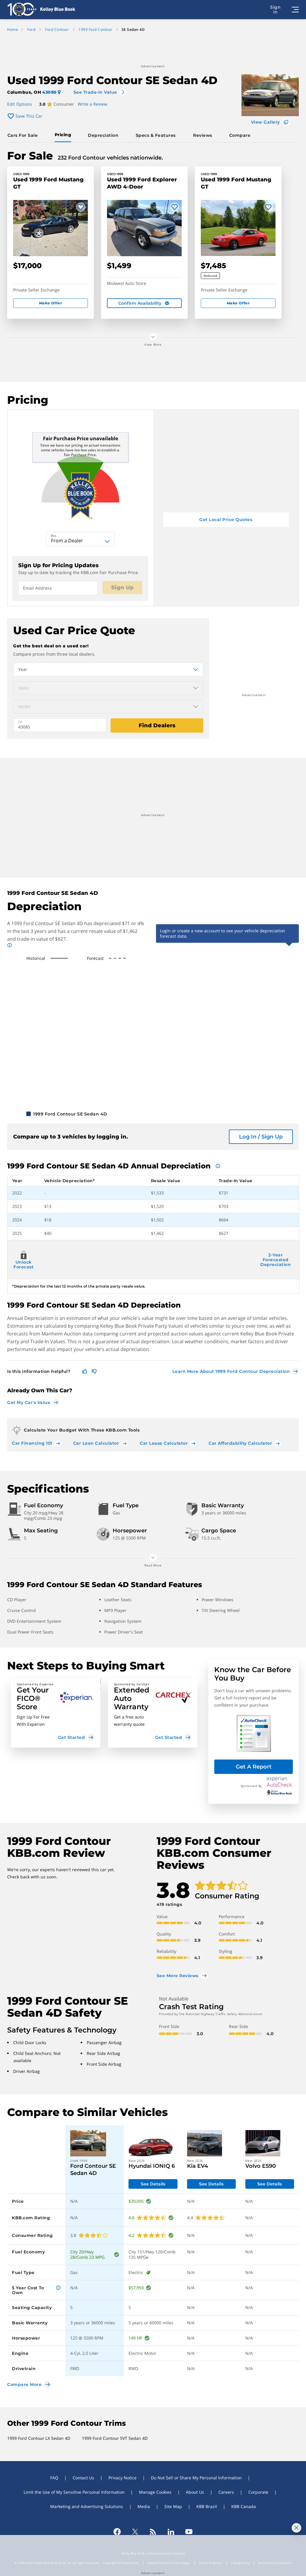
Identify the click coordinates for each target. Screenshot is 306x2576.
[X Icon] (135, 2532)
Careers (226, 2492)
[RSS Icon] (153, 2532)
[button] (56, 1713)
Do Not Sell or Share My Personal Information (196, 2478)
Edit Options (20, 104)
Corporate (258, 2492)
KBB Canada (244, 2506)
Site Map (173, 2506)
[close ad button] (296, 2528)
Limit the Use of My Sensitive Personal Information (74, 2492)
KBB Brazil (207, 2506)
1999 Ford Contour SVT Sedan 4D (115, 2438)
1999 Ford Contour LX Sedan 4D (39, 2438)
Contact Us (83, 2478)
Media (144, 2506)
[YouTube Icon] (189, 2532)
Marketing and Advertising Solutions (87, 2506)
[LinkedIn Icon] (171, 2532)
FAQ (54, 2478)
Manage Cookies (155, 2492)
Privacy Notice (123, 2478)
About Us (195, 2492)
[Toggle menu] (295, 10)
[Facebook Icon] (117, 2532)
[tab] (24, 135)
